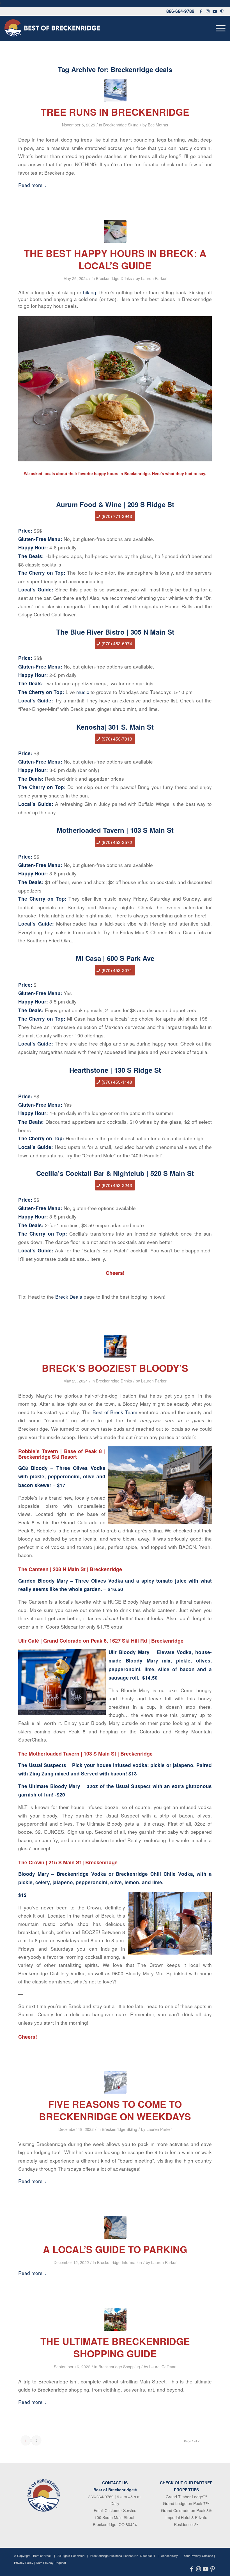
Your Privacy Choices (198, 2556)
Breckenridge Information (119, 2262)
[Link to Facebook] (201, 11)
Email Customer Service (115, 2510)
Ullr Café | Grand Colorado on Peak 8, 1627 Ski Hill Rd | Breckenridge (101, 1641)
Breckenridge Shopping (119, 2367)
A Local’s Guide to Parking (115, 2249)
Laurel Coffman (163, 2367)
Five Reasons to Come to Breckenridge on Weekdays (115, 2110)
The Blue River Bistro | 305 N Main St (115, 632)
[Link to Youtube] (215, 11)
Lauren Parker (154, 278)
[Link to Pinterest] (222, 11)
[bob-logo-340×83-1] (52, 28)
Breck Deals (69, 1297)
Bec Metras (158, 125)
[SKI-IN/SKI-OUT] (115, 90)
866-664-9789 (180, 11)
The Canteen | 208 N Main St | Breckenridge (70, 1569)
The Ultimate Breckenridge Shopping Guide (115, 2347)
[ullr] (115, 1346)
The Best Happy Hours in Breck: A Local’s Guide (115, 259)
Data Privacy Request (51, 2563)
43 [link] (130, 1185)
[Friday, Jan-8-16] (115, 2082)
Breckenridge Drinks (114, 278)
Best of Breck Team (115, 1412)
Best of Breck (42, 2556)
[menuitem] (219, 28)
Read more (30, 185)
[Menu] (219, 28)
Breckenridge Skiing (121, 125)
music (83, 692)
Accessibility (169, 2556)
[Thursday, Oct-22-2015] (115, 2227)
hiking (90, 292)
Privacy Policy (24, 2563)
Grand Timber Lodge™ (186, 2497)
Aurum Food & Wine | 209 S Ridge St (115, 504)
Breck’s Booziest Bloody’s (115, 1368)
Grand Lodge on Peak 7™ (186, 2503)
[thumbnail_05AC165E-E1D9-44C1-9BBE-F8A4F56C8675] (115, 2319)
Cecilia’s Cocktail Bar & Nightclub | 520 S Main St (115, 1173)
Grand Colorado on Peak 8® (186, 2510)
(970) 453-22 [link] (114, 1185)
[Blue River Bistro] (115, 231)
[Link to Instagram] (208, 11)
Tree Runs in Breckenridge (115, 112)
